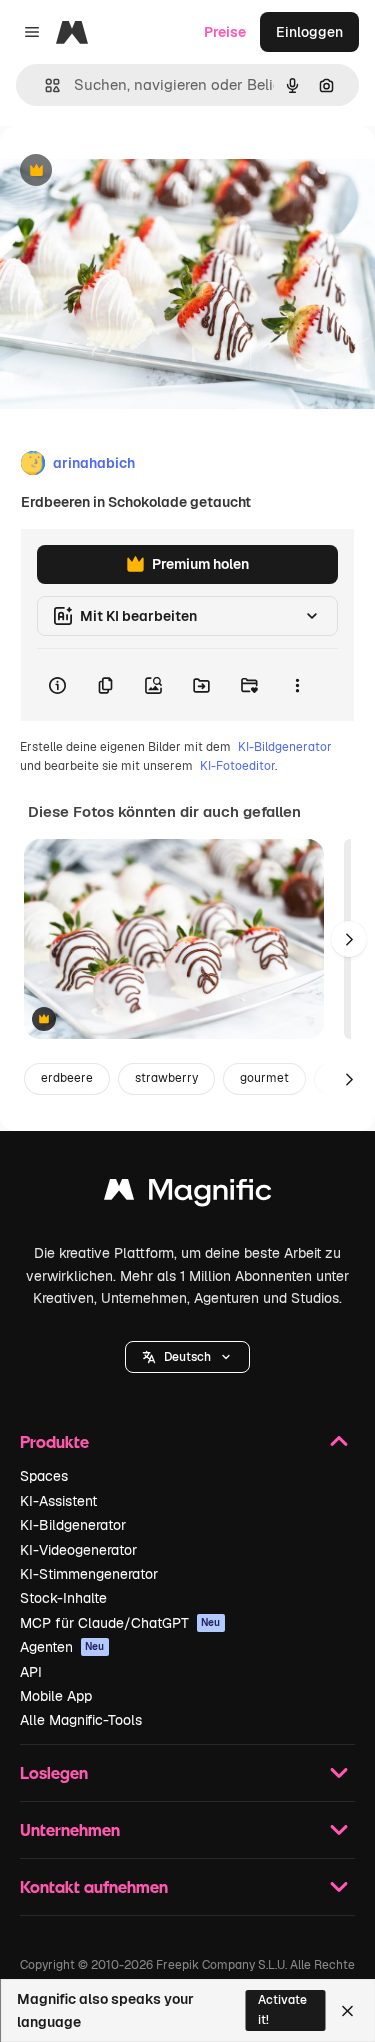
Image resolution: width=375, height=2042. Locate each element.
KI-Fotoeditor (237, 766)
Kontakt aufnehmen (94, 1886)
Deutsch (187, 1357)
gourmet (264, 1078)
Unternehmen (70, 1829)
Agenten (62, 1647)
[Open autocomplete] (44, 85)
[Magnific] (188, 1194)
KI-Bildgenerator (285, 747)
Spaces (44, 1476)
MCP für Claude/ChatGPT (120, 1623)
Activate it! (282, 2009)
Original (128, 171)
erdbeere (67, 1078)
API (31, 1672)
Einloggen (309, 32)
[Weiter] (349, 939)
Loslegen (54, 1772)
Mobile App (56, 1696)
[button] (187, 1357)
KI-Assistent (58, 1501)
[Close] (347, 2011)
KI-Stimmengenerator (89, 1574)
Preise (225, 32)
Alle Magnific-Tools (81, 1720)
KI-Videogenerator (78, 1550)
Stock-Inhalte (63, 1598)
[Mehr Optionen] (297, 685)
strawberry (166, 1078)
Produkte (54, 1441)
